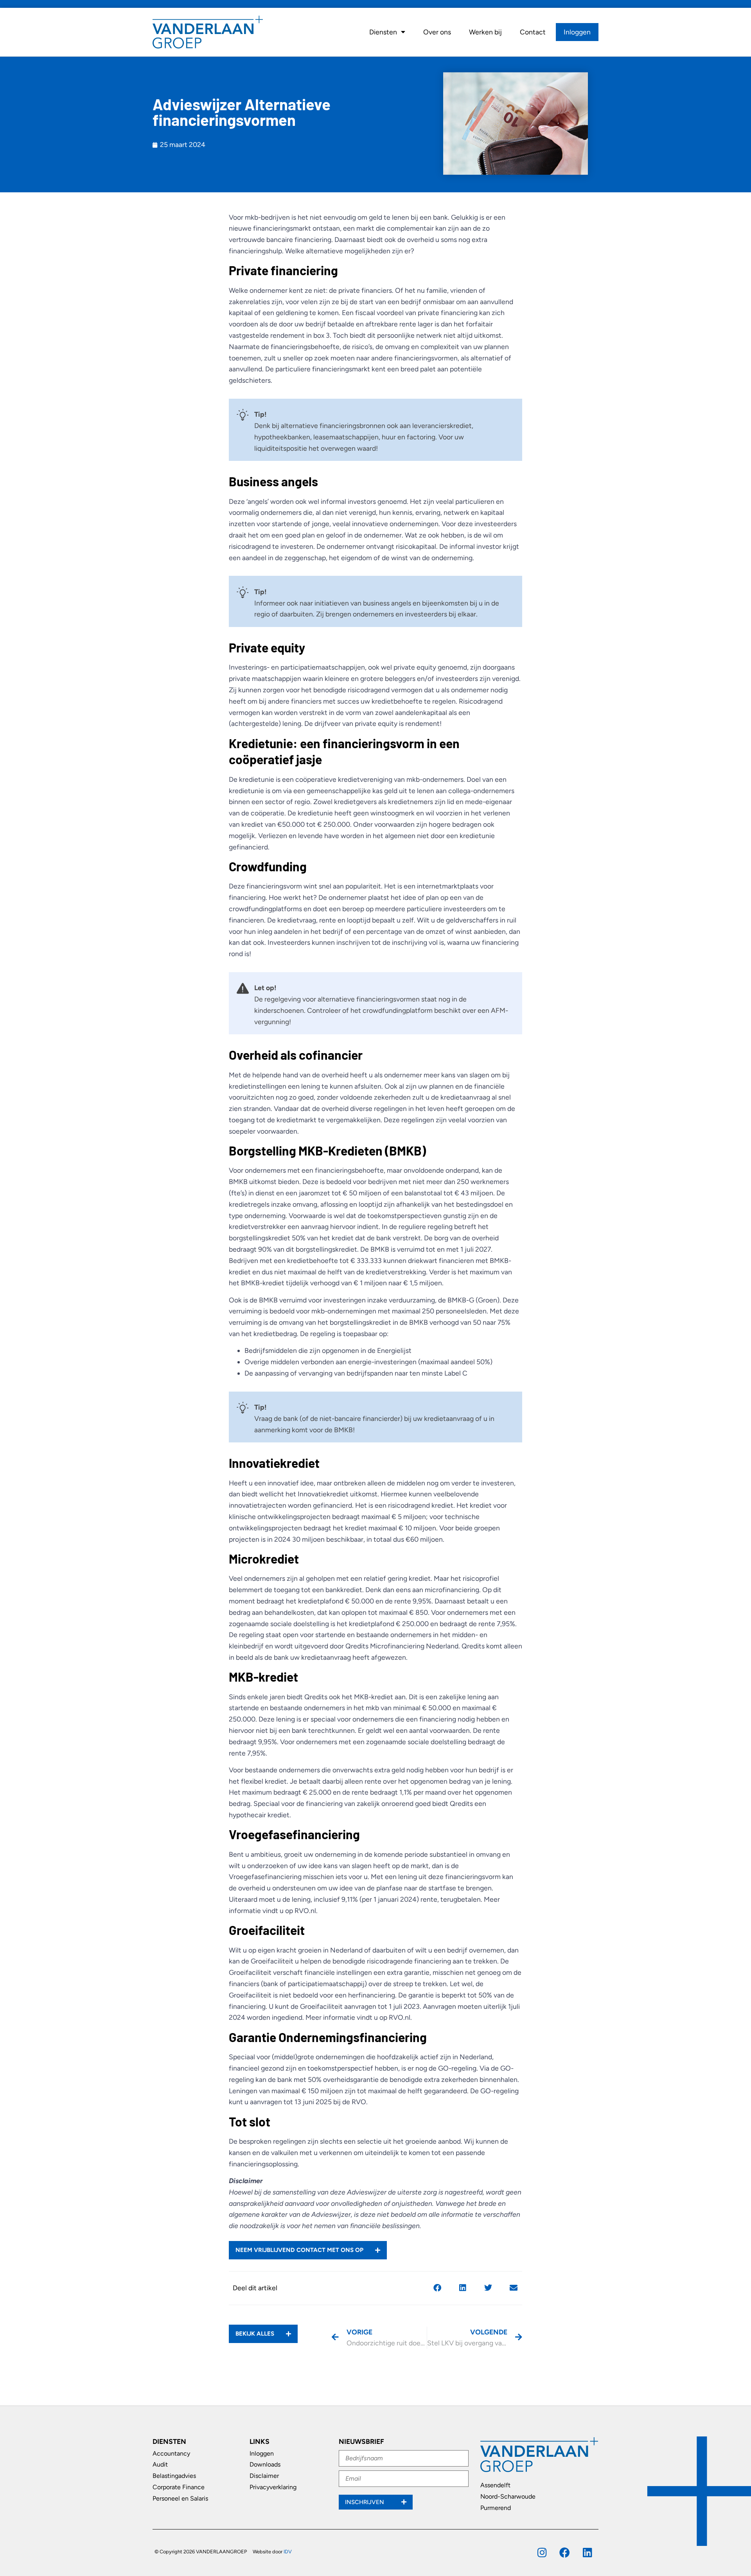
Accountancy (171, 2453)
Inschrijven (365, 2502)
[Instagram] (542, 2552)
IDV (288, 2552)
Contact (533, 32)
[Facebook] (565, 2552)
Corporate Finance (179, 2487)
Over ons (437, 32)
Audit (160, 2464)
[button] (437, 2288)
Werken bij (485, 32)
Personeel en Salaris (180, 2498)
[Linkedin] (587, 2552)
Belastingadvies (174, 2476)
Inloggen (577, 32)
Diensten (383, 32)
